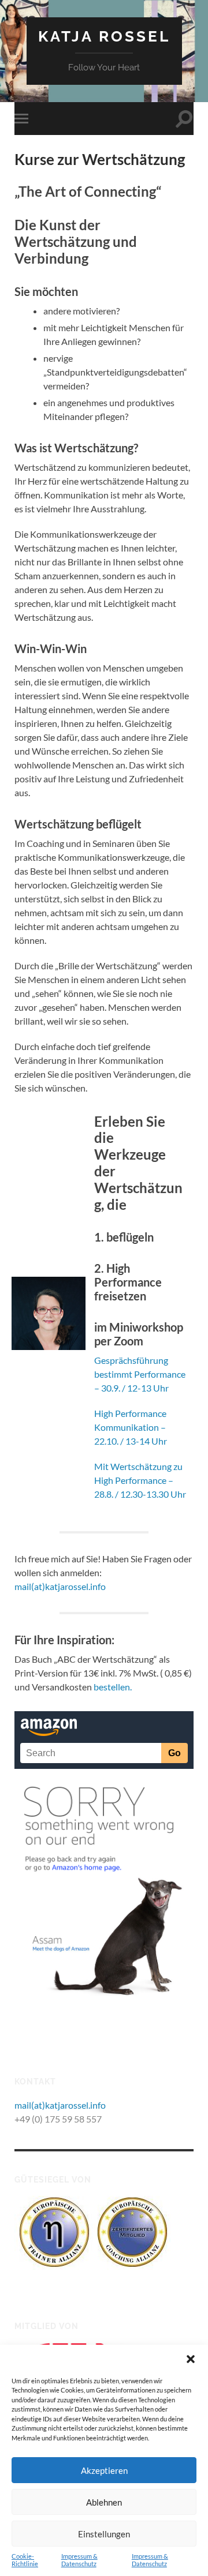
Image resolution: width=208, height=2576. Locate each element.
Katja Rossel (104, 36)
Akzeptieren (104, 2470)
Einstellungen (104, 2534)
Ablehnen (104, 2502)
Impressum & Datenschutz (79, 2560)
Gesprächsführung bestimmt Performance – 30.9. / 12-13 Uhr (140, 1374)
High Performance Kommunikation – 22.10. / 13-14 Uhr (131, 1427)
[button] (191, 2359)
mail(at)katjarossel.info (60, 1586)
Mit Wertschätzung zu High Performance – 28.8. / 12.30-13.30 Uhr (140, 1480)
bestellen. (113, 1687)
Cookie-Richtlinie (25, 2560)
